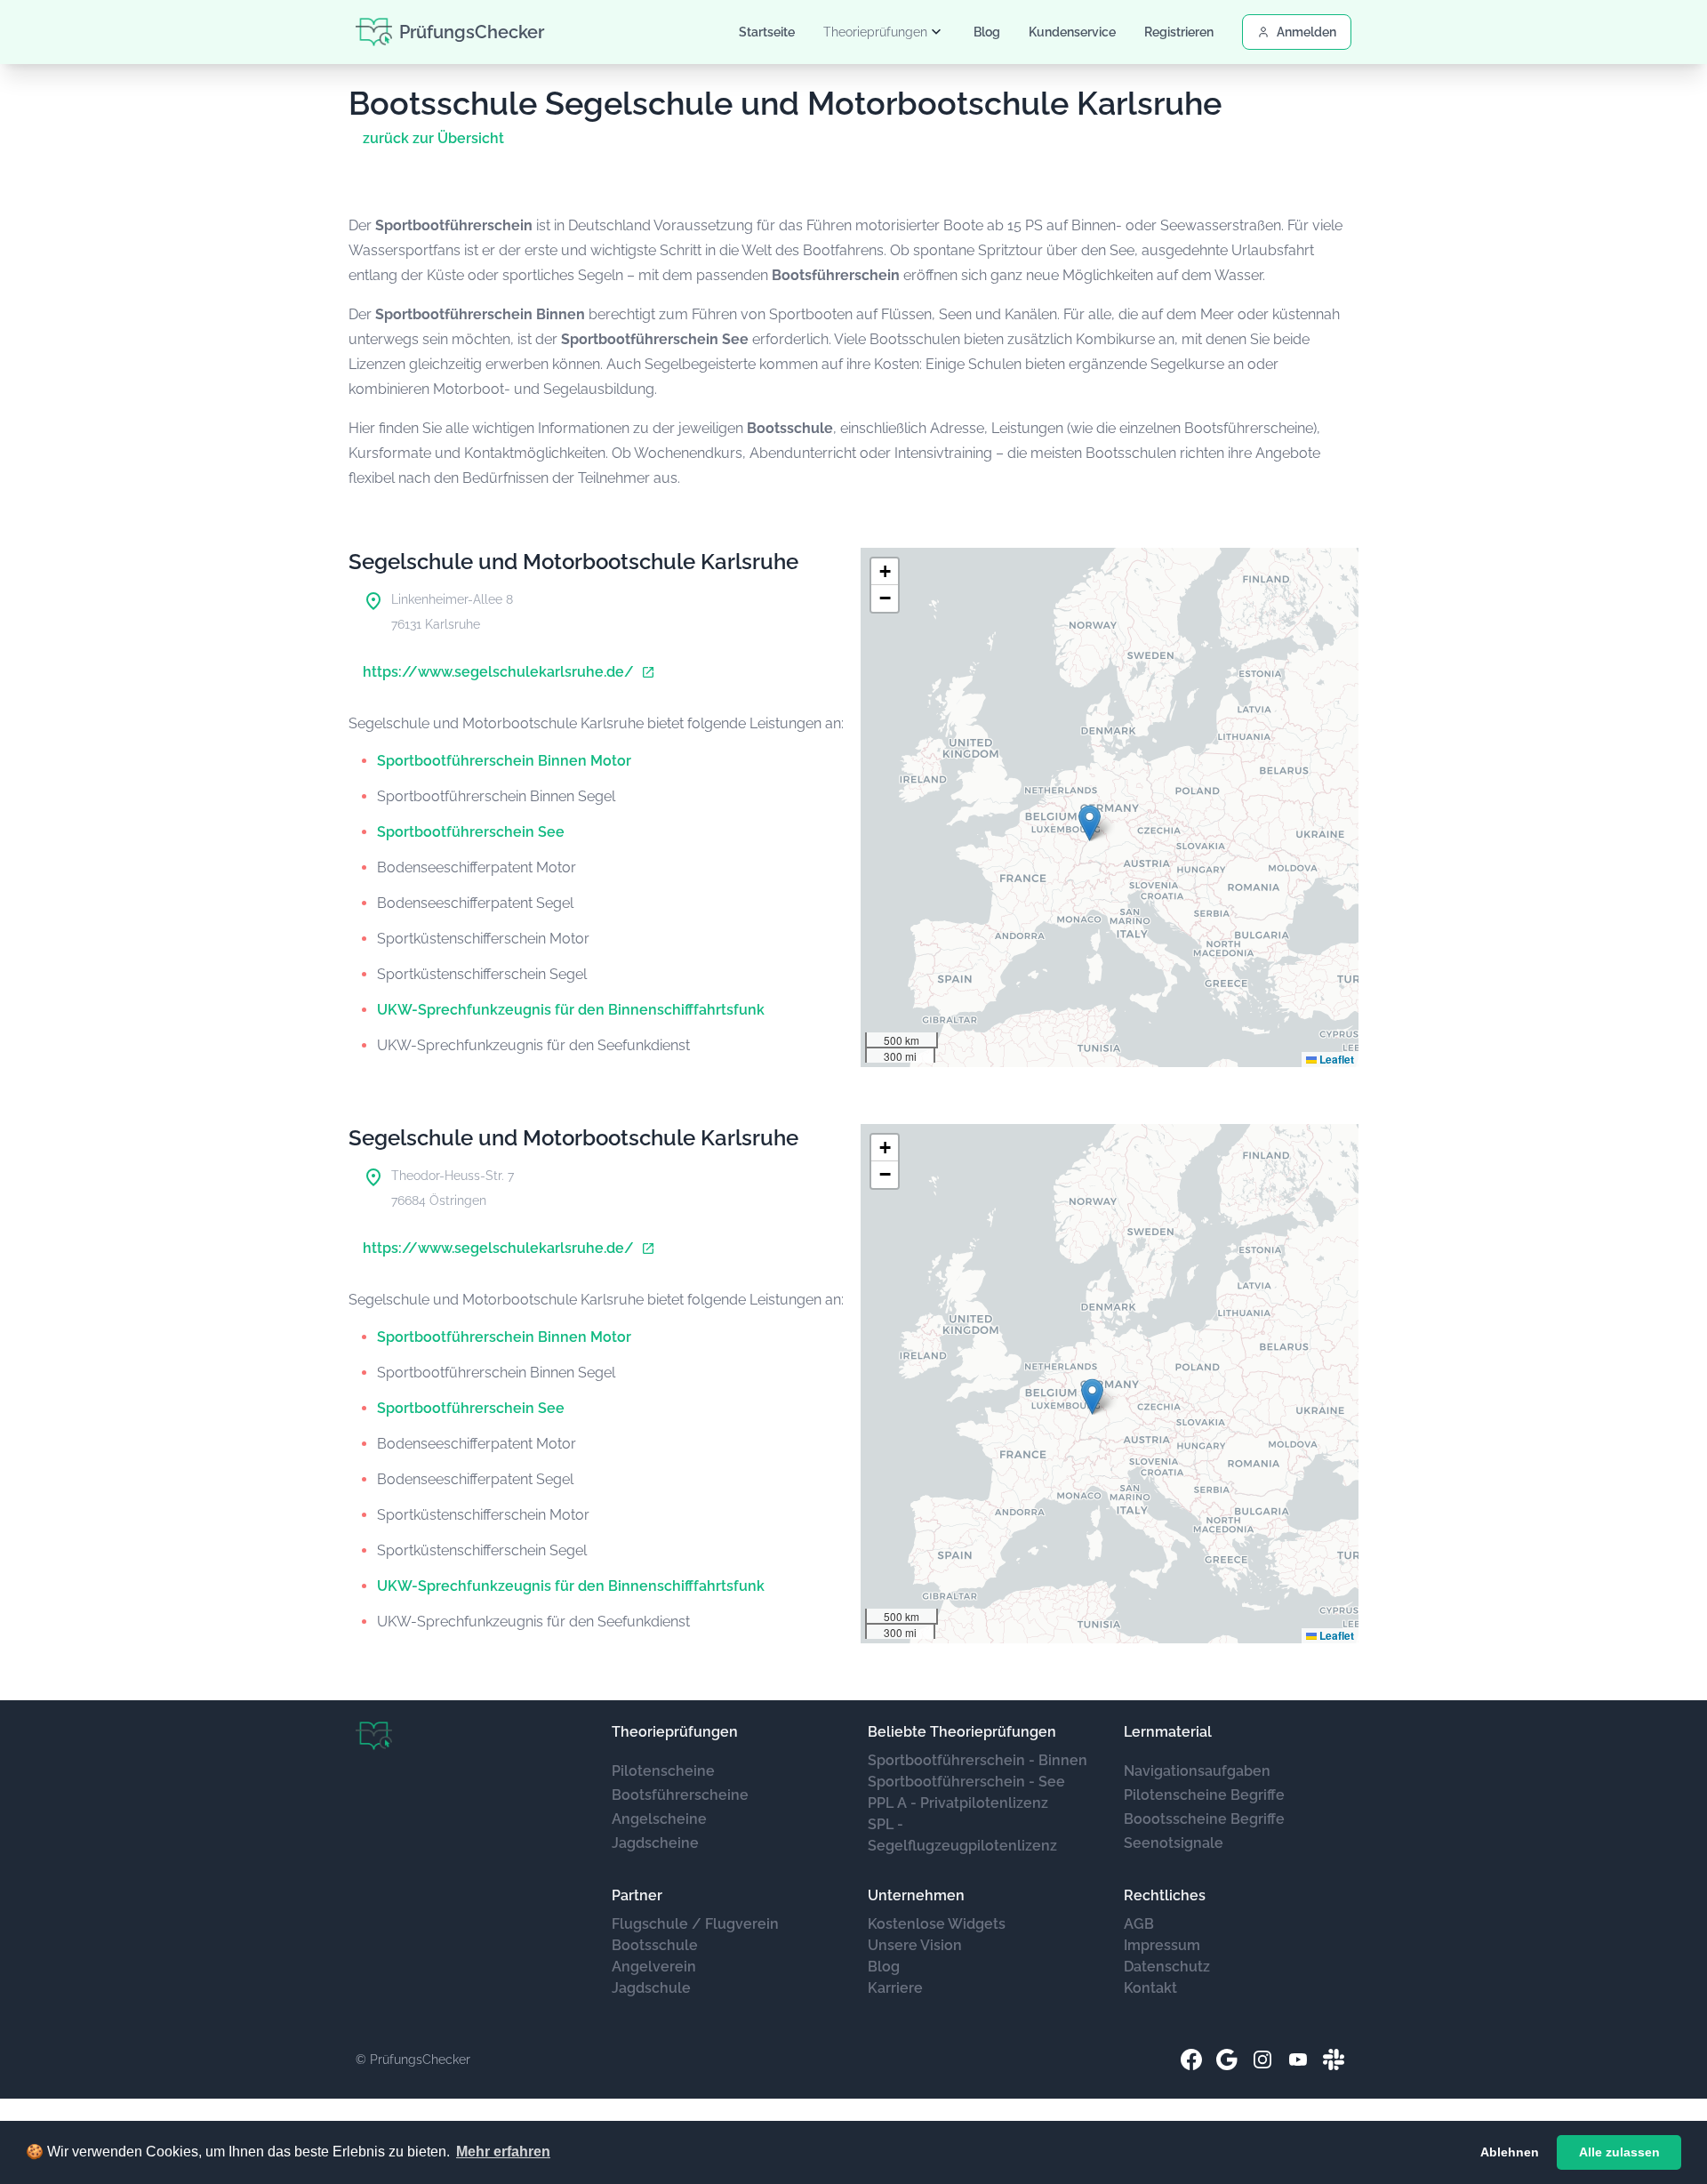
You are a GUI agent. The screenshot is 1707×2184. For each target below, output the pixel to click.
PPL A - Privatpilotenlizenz (958, 1803)
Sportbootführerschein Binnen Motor (504, 761)
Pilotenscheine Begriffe (1204, 1795)
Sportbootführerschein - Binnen (978, 1760)
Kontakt (1150, 1988)
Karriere (895, 1988)
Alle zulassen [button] (1619, 2152)
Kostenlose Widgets (937, 1924)
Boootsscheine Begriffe (1204, 1819)
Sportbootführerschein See (471, 832)
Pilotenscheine (663, 1771)
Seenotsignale (1174, 1843)
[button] (1090, 823)
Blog (987, 32)
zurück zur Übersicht (433, 138)
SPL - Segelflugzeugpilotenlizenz (962, 1835)
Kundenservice (1072, 32)
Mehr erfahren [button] (503, 2152)
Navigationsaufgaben (1197, 1771)
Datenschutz (1167, 1967)
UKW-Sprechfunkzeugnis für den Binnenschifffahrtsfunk (571, 1010)
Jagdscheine (655, 1843)
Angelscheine (659, 1819)
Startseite (767, 32)
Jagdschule (651, 1988)
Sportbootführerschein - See (966, 1782)
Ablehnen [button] (1510, 2152)
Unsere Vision (915, 1945)
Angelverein (654, 1967)
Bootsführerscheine (680, 1795)
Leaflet (1335, 1059)
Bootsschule (655, 1945)
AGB (1139, 1924)
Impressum (1162, 1945)
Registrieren (1179, 32)
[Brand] (374, 1736)
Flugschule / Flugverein (695, 1924)
